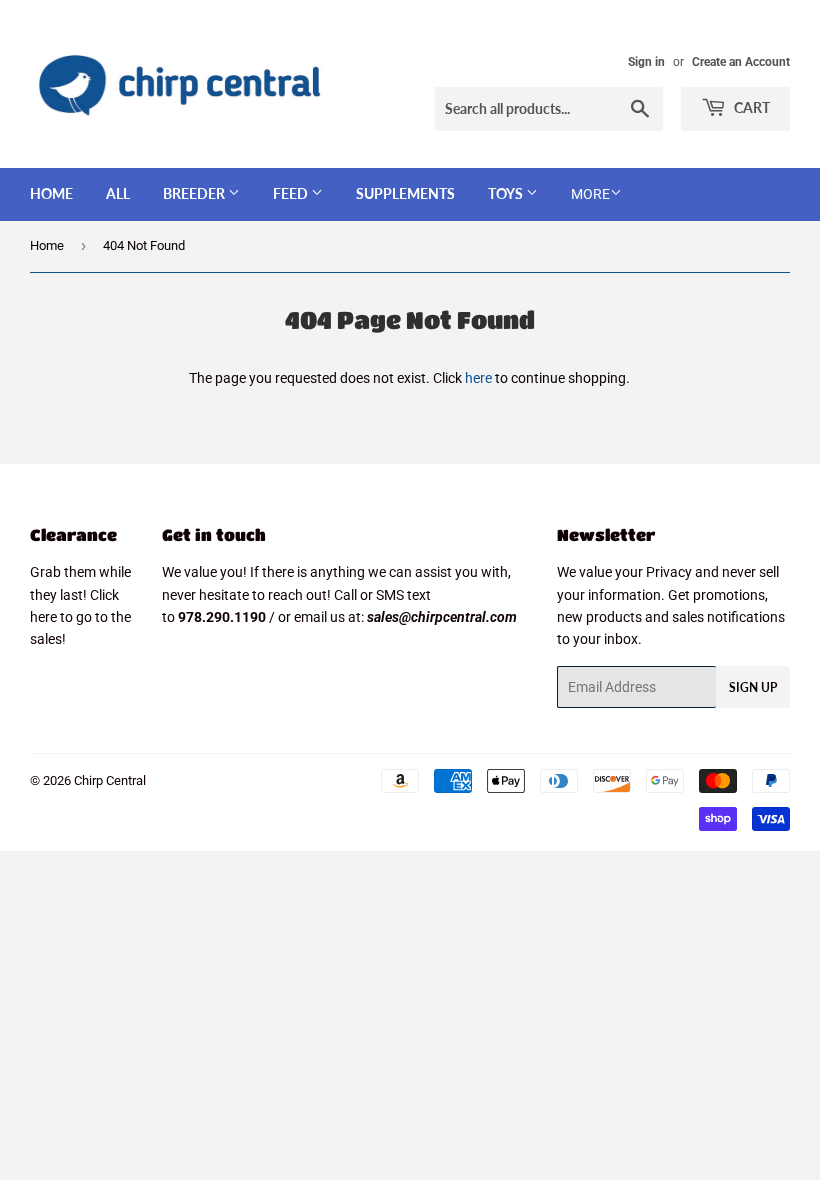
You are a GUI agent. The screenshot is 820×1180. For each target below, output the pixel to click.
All (118, 193)
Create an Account (741, 62)
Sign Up (753, 687)
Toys (507, 193)
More (590, 194)
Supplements (405, 193)
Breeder (195, 193)
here (478, 378)
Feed (292, 193)
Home (51, 193)
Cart (750, 107)
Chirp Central (110, 780)
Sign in (646, 62)
